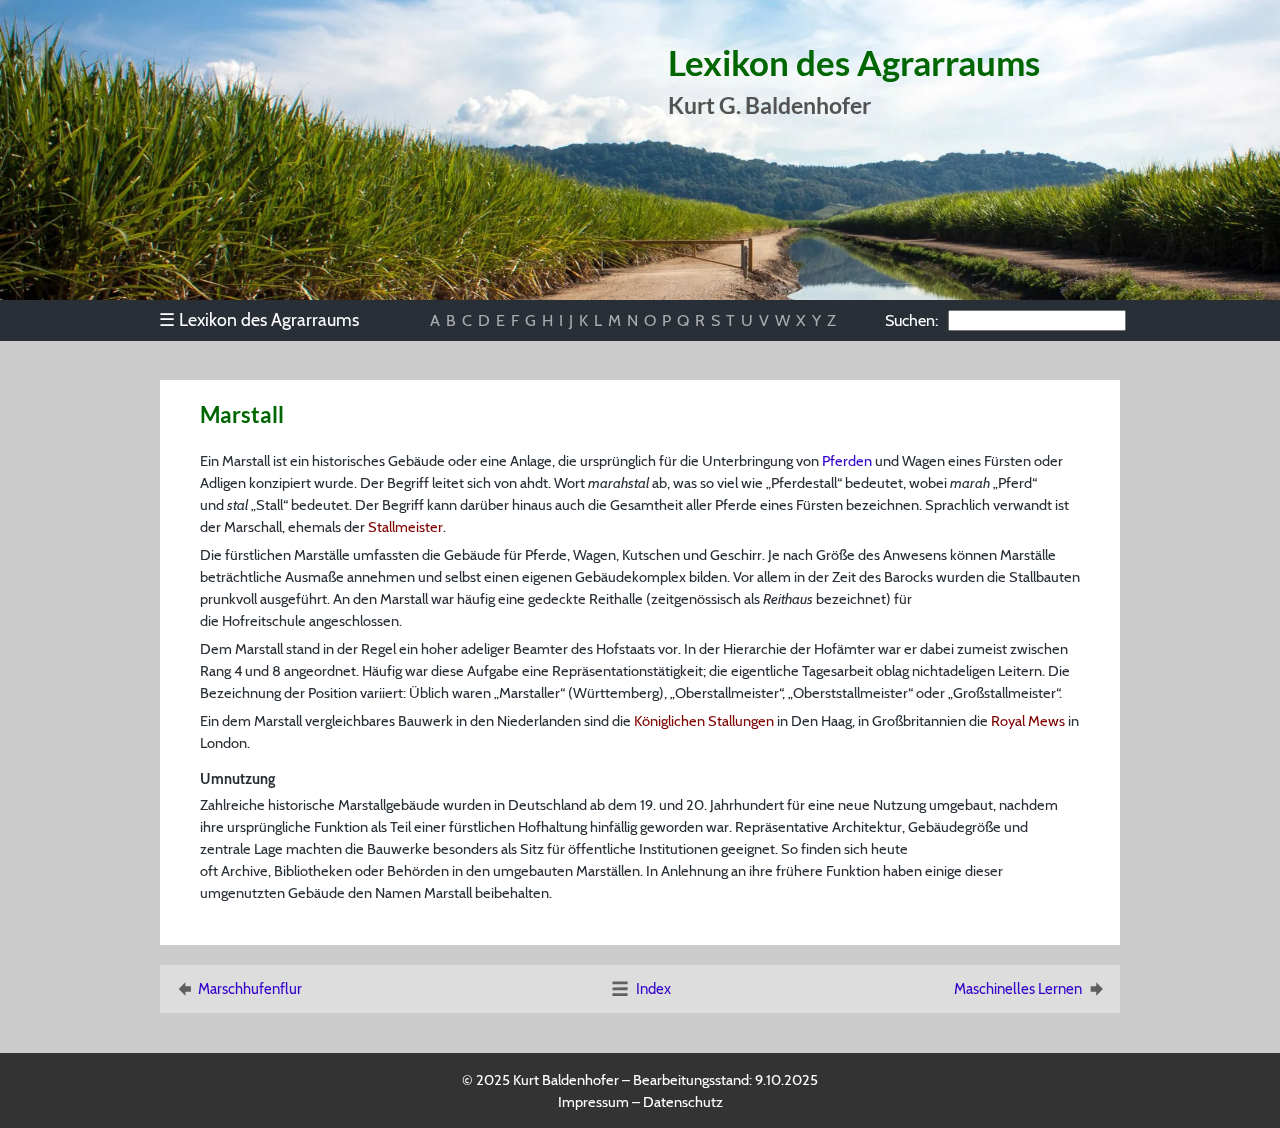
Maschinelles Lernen (1018, 989)
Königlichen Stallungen (704, 721)
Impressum (593, 1102)
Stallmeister (405, 527)
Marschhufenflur (250, 989)
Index (653, 989)
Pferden (847, 461)
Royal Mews (1028, 721)
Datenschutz (683, 1102)
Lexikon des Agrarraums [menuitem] (259, 319)
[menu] (268, 320)
